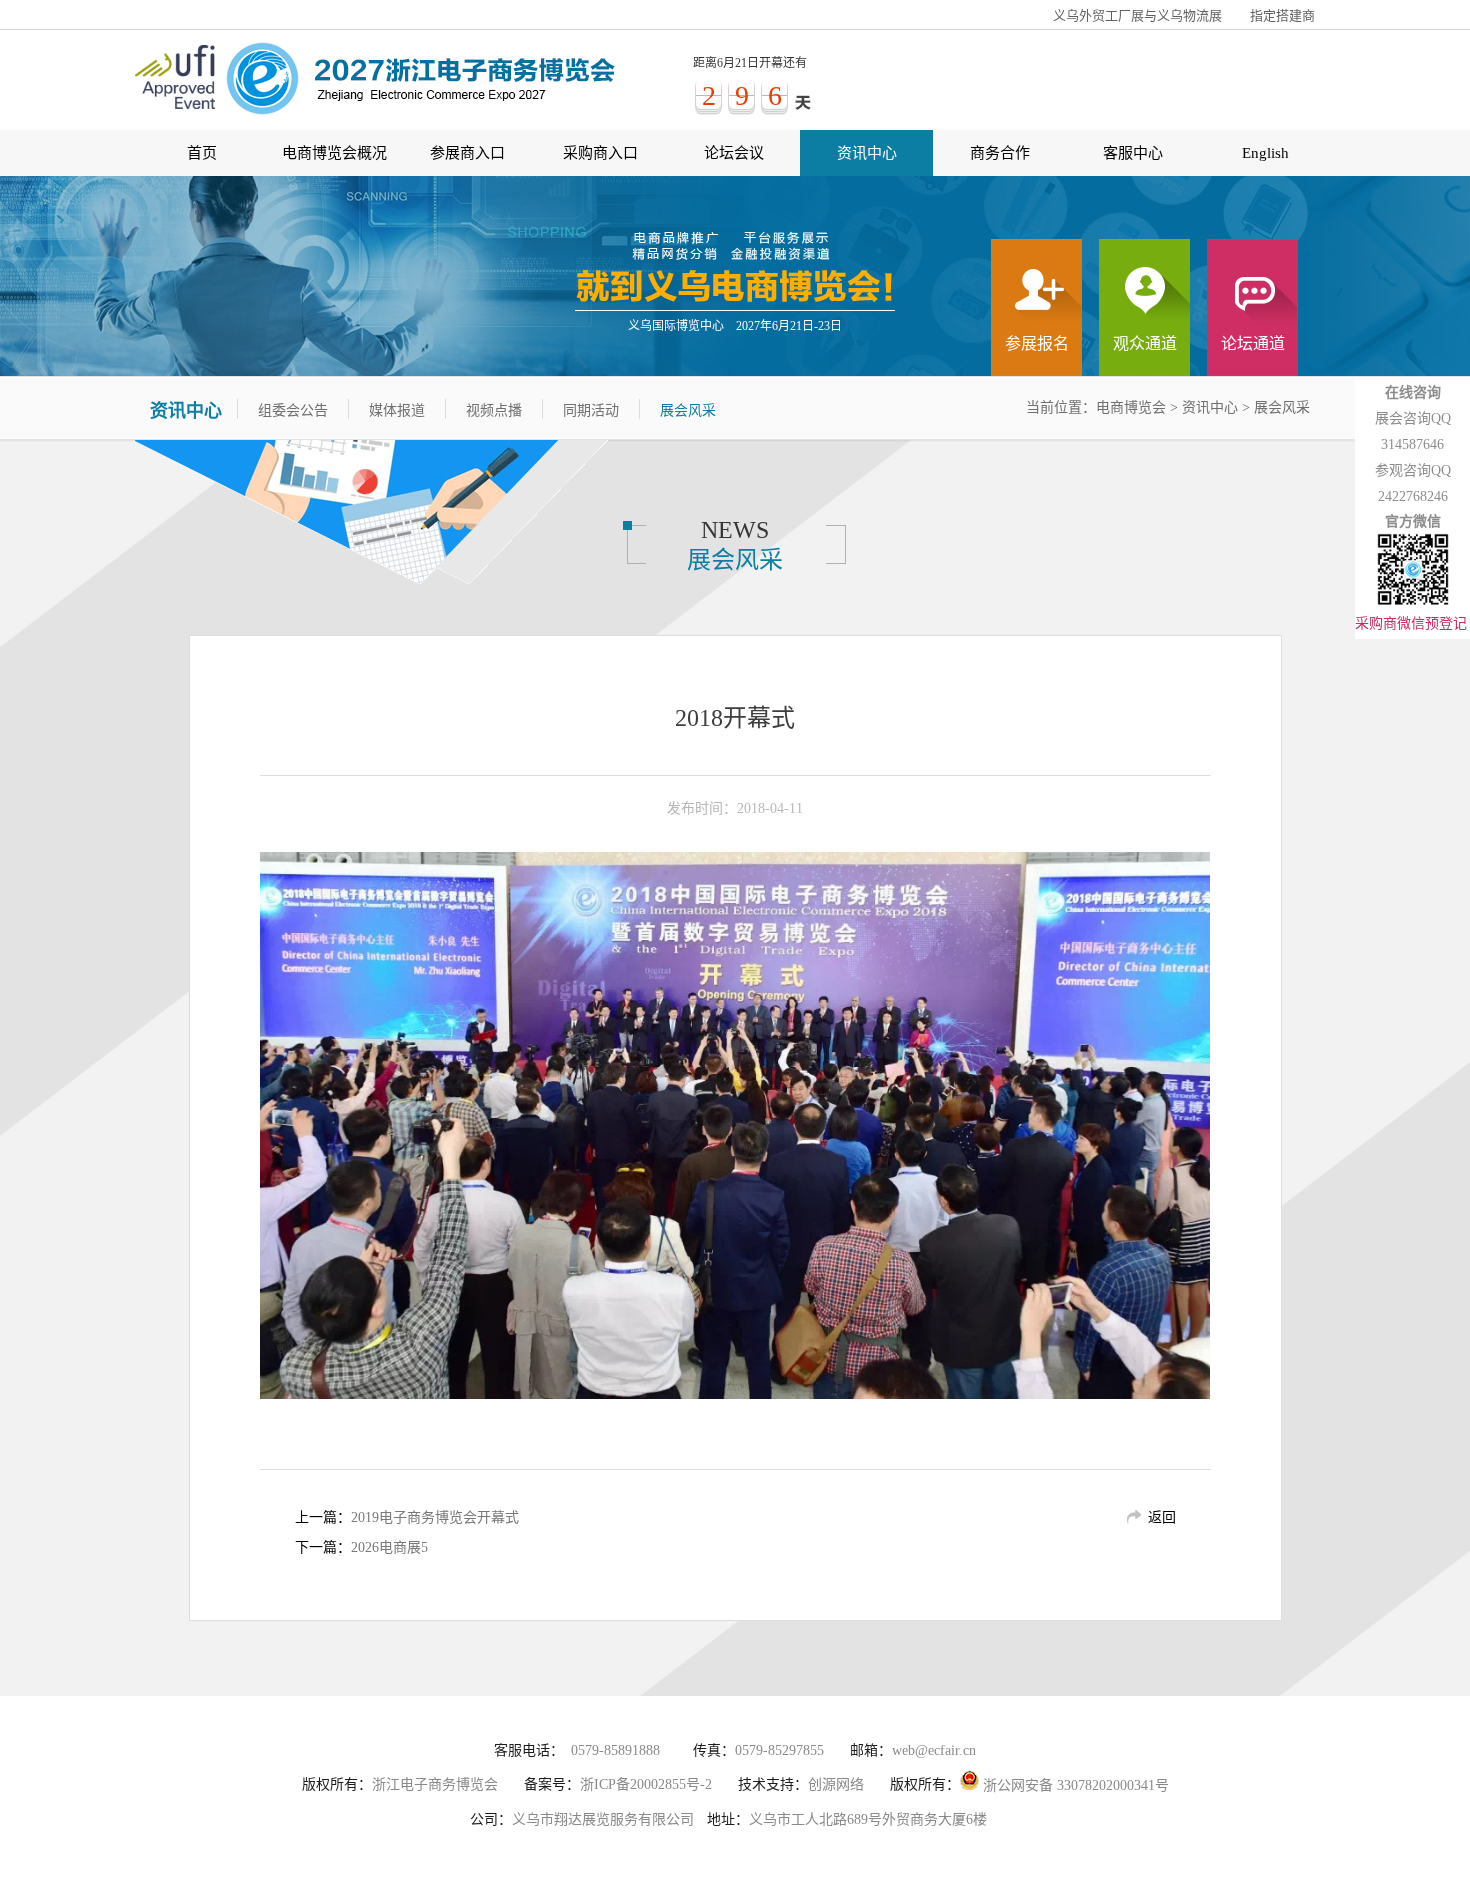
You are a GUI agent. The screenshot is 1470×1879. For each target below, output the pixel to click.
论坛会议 (734, 153)
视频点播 (494, 410)
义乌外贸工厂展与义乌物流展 (1137, 15)
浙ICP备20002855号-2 (646, 1784)
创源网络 (836, 1784)
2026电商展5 (389, 1547)
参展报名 (1037, 343)
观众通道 (1145, 343)
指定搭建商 (1282, 15)
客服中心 (1133, 153)
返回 (1162, 1517)
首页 (202, 153)
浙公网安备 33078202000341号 (1074, 1785)
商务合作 (1000, 153)
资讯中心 (867, 153)
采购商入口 (600, 153)
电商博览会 (1131, 407)
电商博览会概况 (334, 153)
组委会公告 (293, 410)
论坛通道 (1253, 343)
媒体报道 (397, 410)
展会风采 (1282, 407)
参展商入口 (467, 153)
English (1265, 153)
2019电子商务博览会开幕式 (435, 1517)
